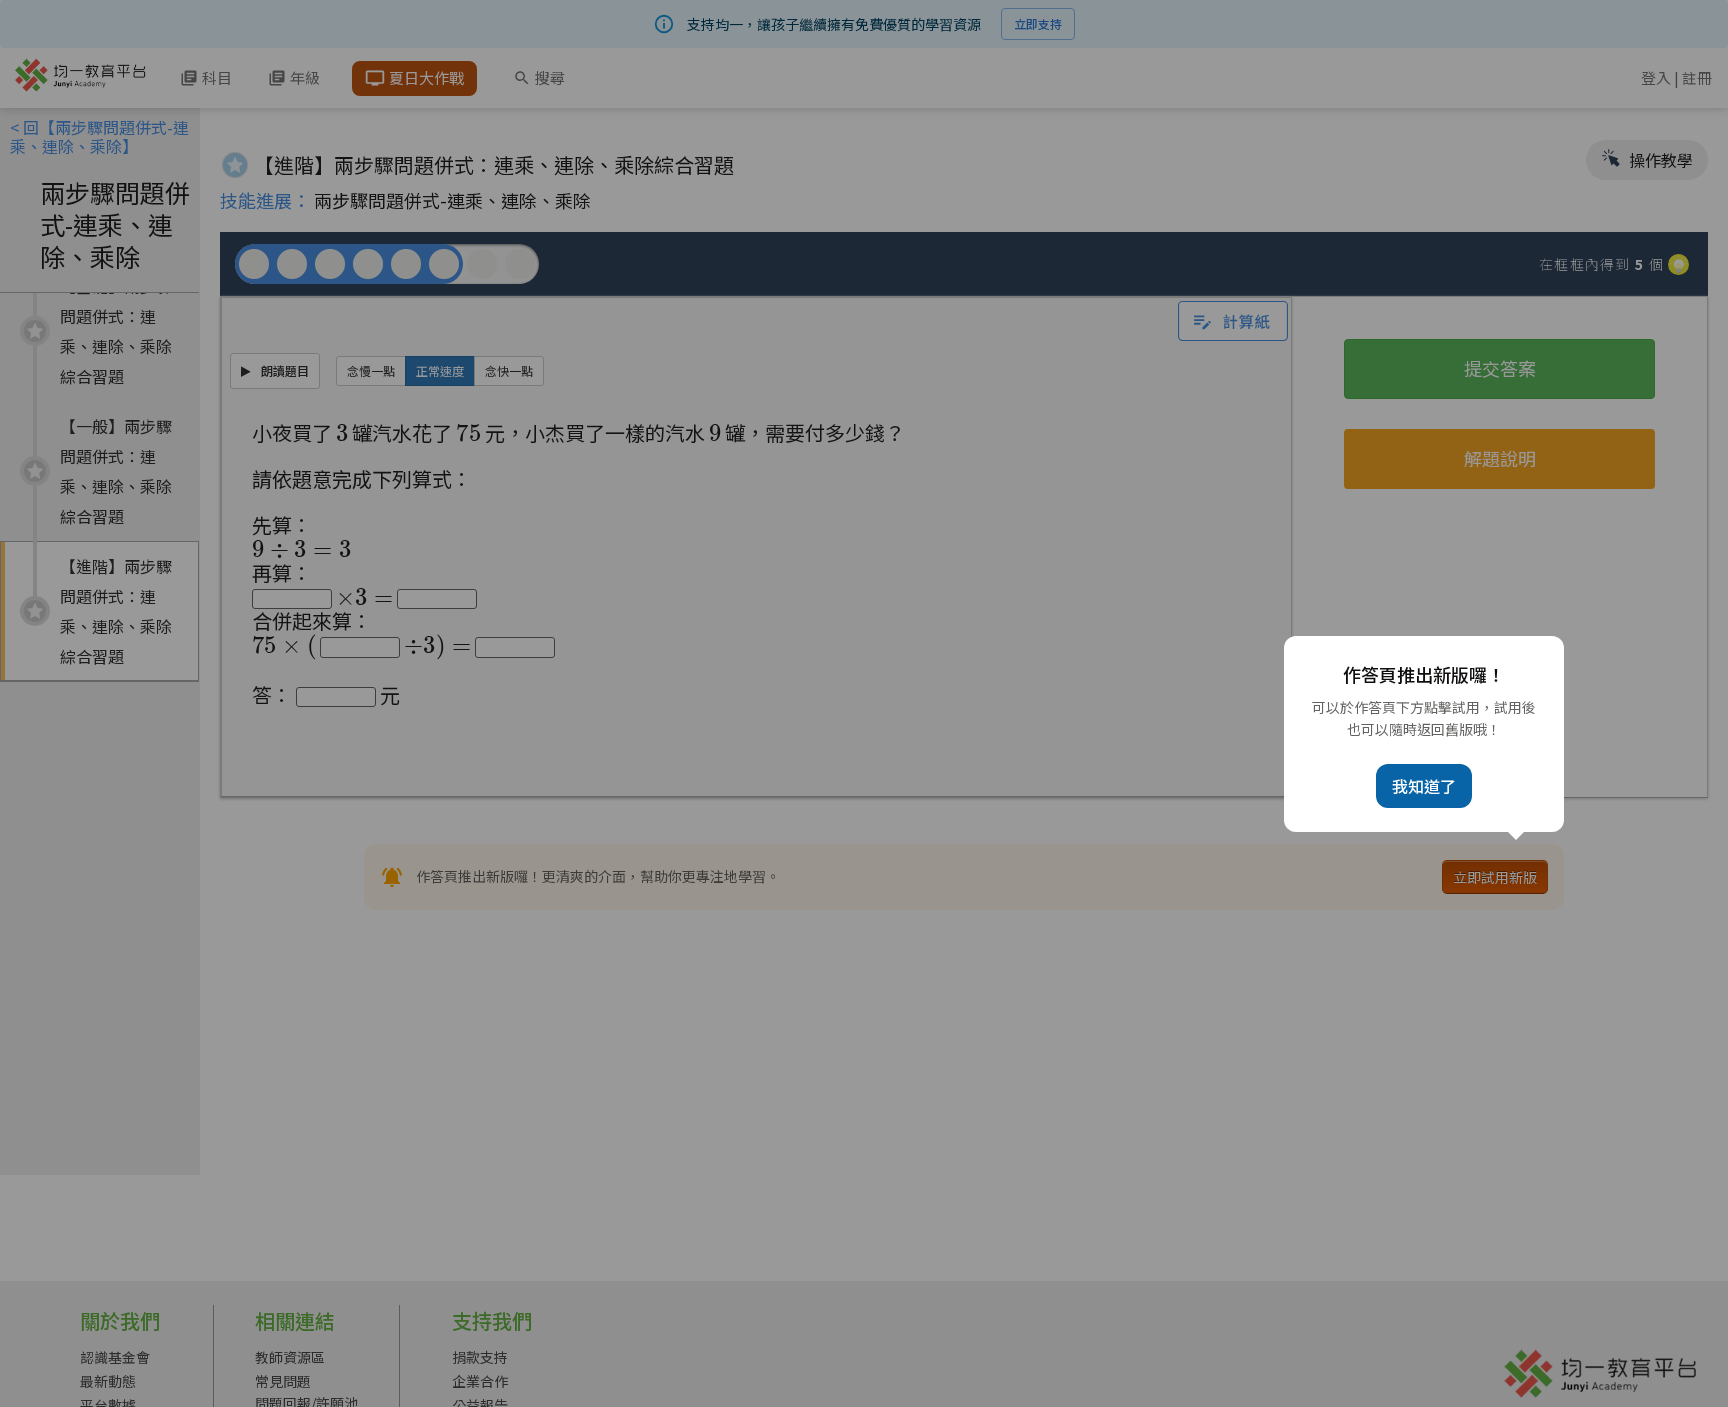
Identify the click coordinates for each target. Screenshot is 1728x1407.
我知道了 (1424, 786)
